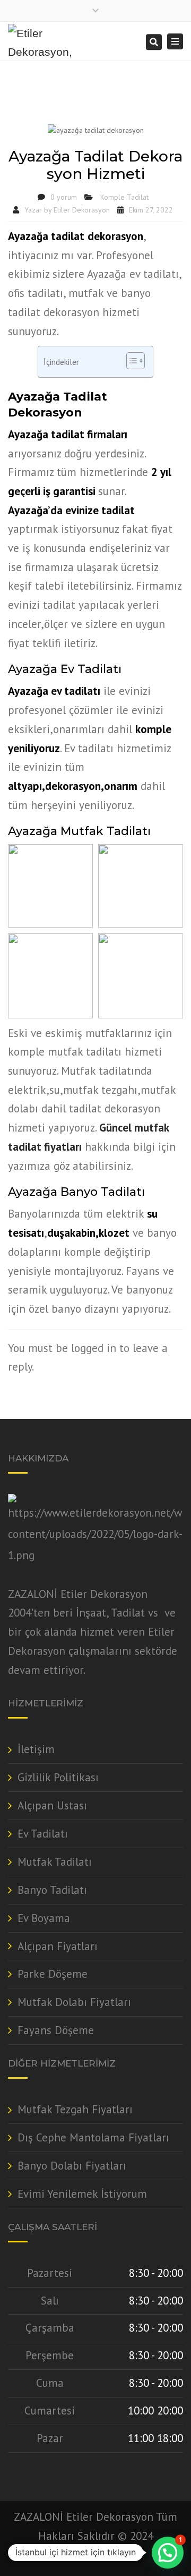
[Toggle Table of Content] (130, 361)
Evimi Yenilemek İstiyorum (82, 2194)
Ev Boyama (44, 1918)
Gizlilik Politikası (58, 1777)
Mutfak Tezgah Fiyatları (75, 2109)
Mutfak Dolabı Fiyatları (74, 2002)
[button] (168, 2553)
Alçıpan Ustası (52, 1805)
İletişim (36, 1749)
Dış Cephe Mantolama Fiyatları (93, 2137)
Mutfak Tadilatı (55, 1862)
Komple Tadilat (124, 197)
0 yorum (64, 197)
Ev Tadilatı (43, 1834)
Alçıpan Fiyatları (58, 1946)
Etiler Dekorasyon (82, 210)
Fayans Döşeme (56, 2030)
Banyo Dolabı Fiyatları (72, 2166)
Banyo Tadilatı (52, 1890)
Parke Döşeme (53, 1974)
